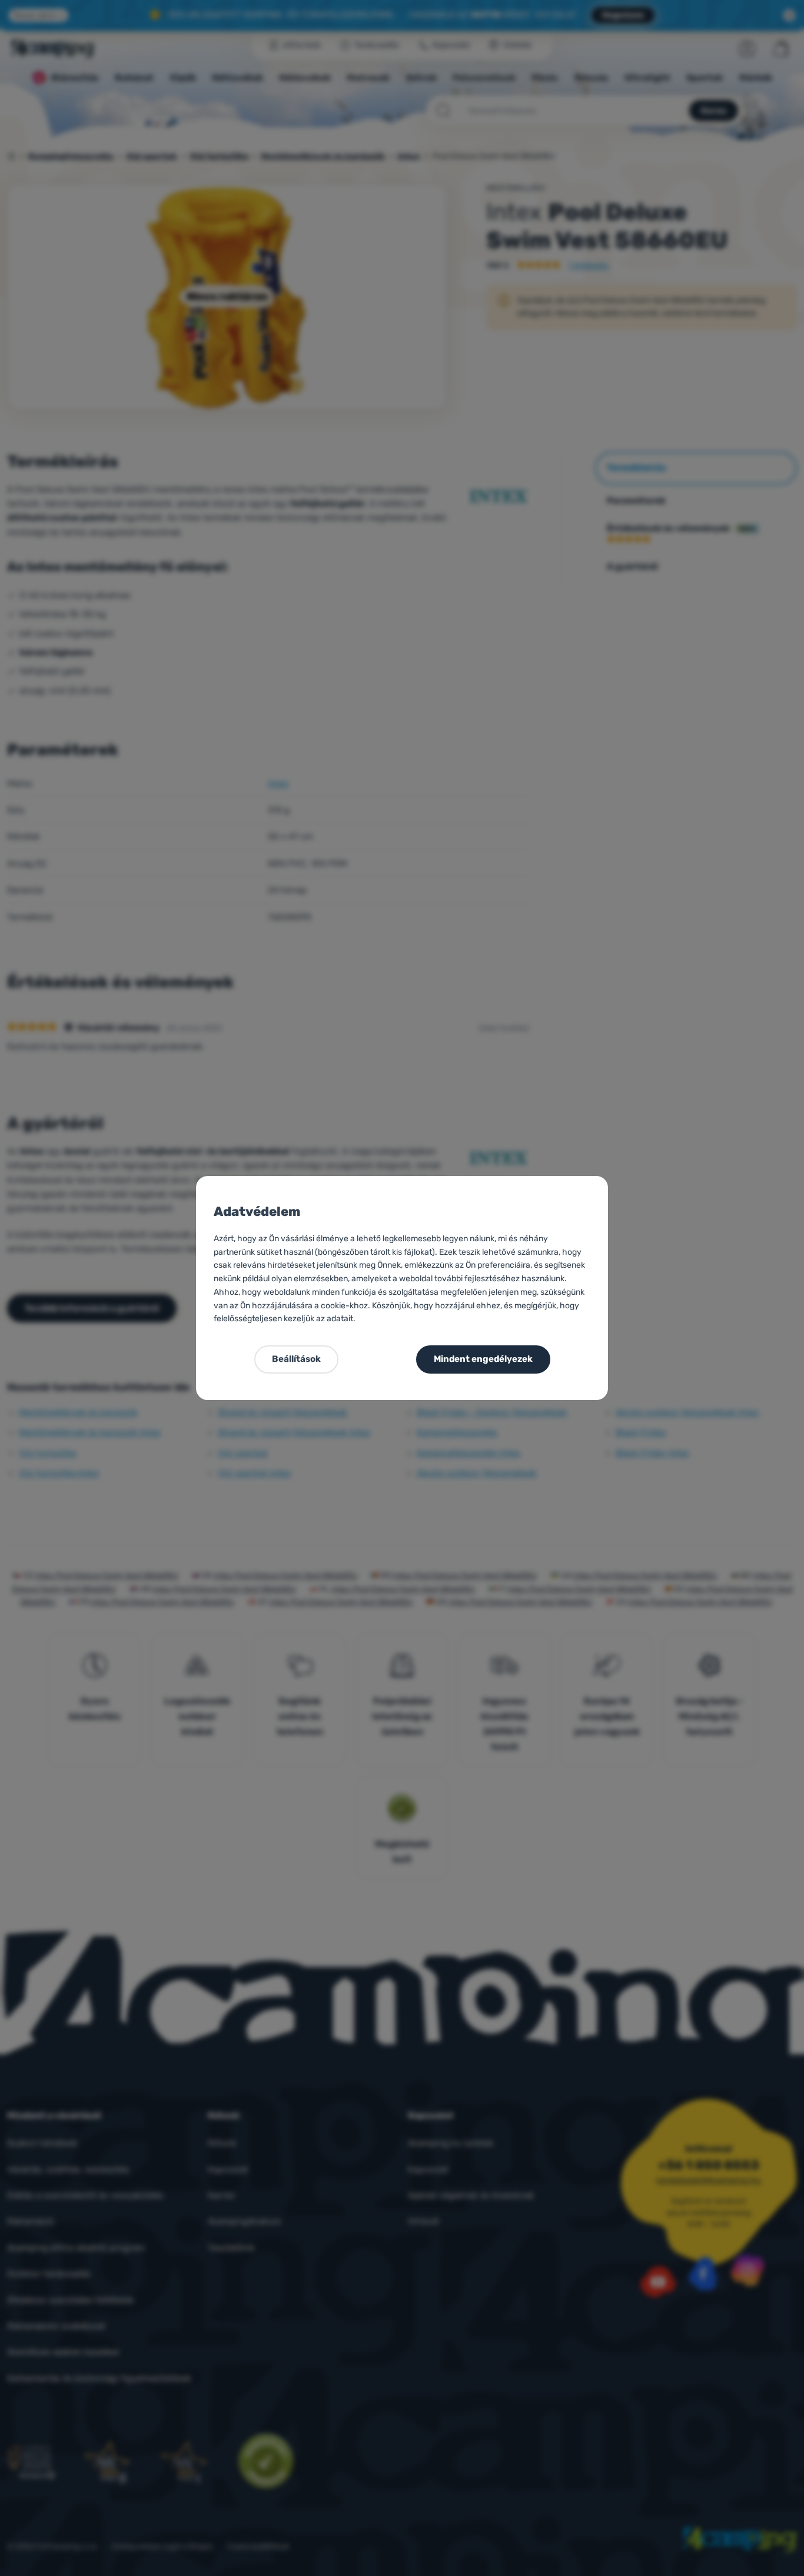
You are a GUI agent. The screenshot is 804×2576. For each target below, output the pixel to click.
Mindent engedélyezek (483, 1359)
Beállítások (296, 1359)
